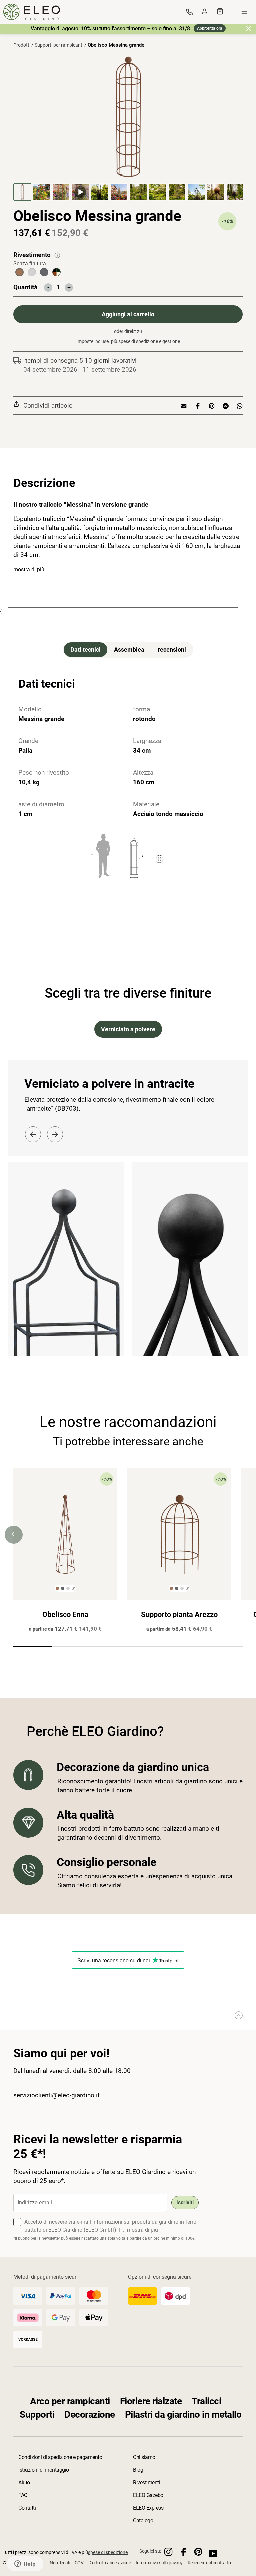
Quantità (25, 287)
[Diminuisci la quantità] (48, 287)
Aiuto (24, 2482)
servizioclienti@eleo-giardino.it (56, 2095)
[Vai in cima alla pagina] (237, 2015)
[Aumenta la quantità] (69, 287)
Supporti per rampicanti (59, 45)
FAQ (23, 2495)
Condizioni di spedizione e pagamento (60, 2457)
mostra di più (29, 569)
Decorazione (90, 2414)
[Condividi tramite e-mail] (184, 405)
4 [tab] (147, 1648)
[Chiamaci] (189, 12)
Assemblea (129, 649)
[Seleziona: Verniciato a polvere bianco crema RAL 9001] (56, 272)
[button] (23, 192)
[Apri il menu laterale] (244, 12)
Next (242, 1535)
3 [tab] (109, 1648)
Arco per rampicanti (70, 2401)
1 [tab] (32, 1648)
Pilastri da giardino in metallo (183, 2414)
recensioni (172, 649)
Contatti (27, 2508)
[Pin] (211, 405)
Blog (138, 2470)
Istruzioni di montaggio (44, 2470)
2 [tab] (71, 1648)
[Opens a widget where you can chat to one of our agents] (25, 2564)
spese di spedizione (108, 2552)
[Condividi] (197, 405)
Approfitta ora (210, 28)
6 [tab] (223, 1648)
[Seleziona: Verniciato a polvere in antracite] (44, 272)
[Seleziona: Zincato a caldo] (32, 272)
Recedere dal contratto (209, 2563)
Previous (14, 1535)
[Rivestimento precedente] (33, 1134)
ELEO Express (148, 2508)
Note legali (60, 2563)
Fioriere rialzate (151, 2401)
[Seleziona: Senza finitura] (19, 272)
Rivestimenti (146, 2482)
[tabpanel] (65, 1553)
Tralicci (206, 2401)
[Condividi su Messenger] (225, 405)
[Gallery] (128, 128)
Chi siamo (144, 2457)
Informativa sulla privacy (159, 2563)
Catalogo (143, 2520)
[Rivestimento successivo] (55, 1134)
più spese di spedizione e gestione (145, 341)
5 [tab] (185, 1648)
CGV (79, 2563)
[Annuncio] (249, 28)
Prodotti (22, 45)
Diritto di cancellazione (109, 2563)
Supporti (37, 2414)
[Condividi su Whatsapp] (238, 405)
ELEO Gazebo (148, 2495)
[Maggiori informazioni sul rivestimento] (57, 255)
